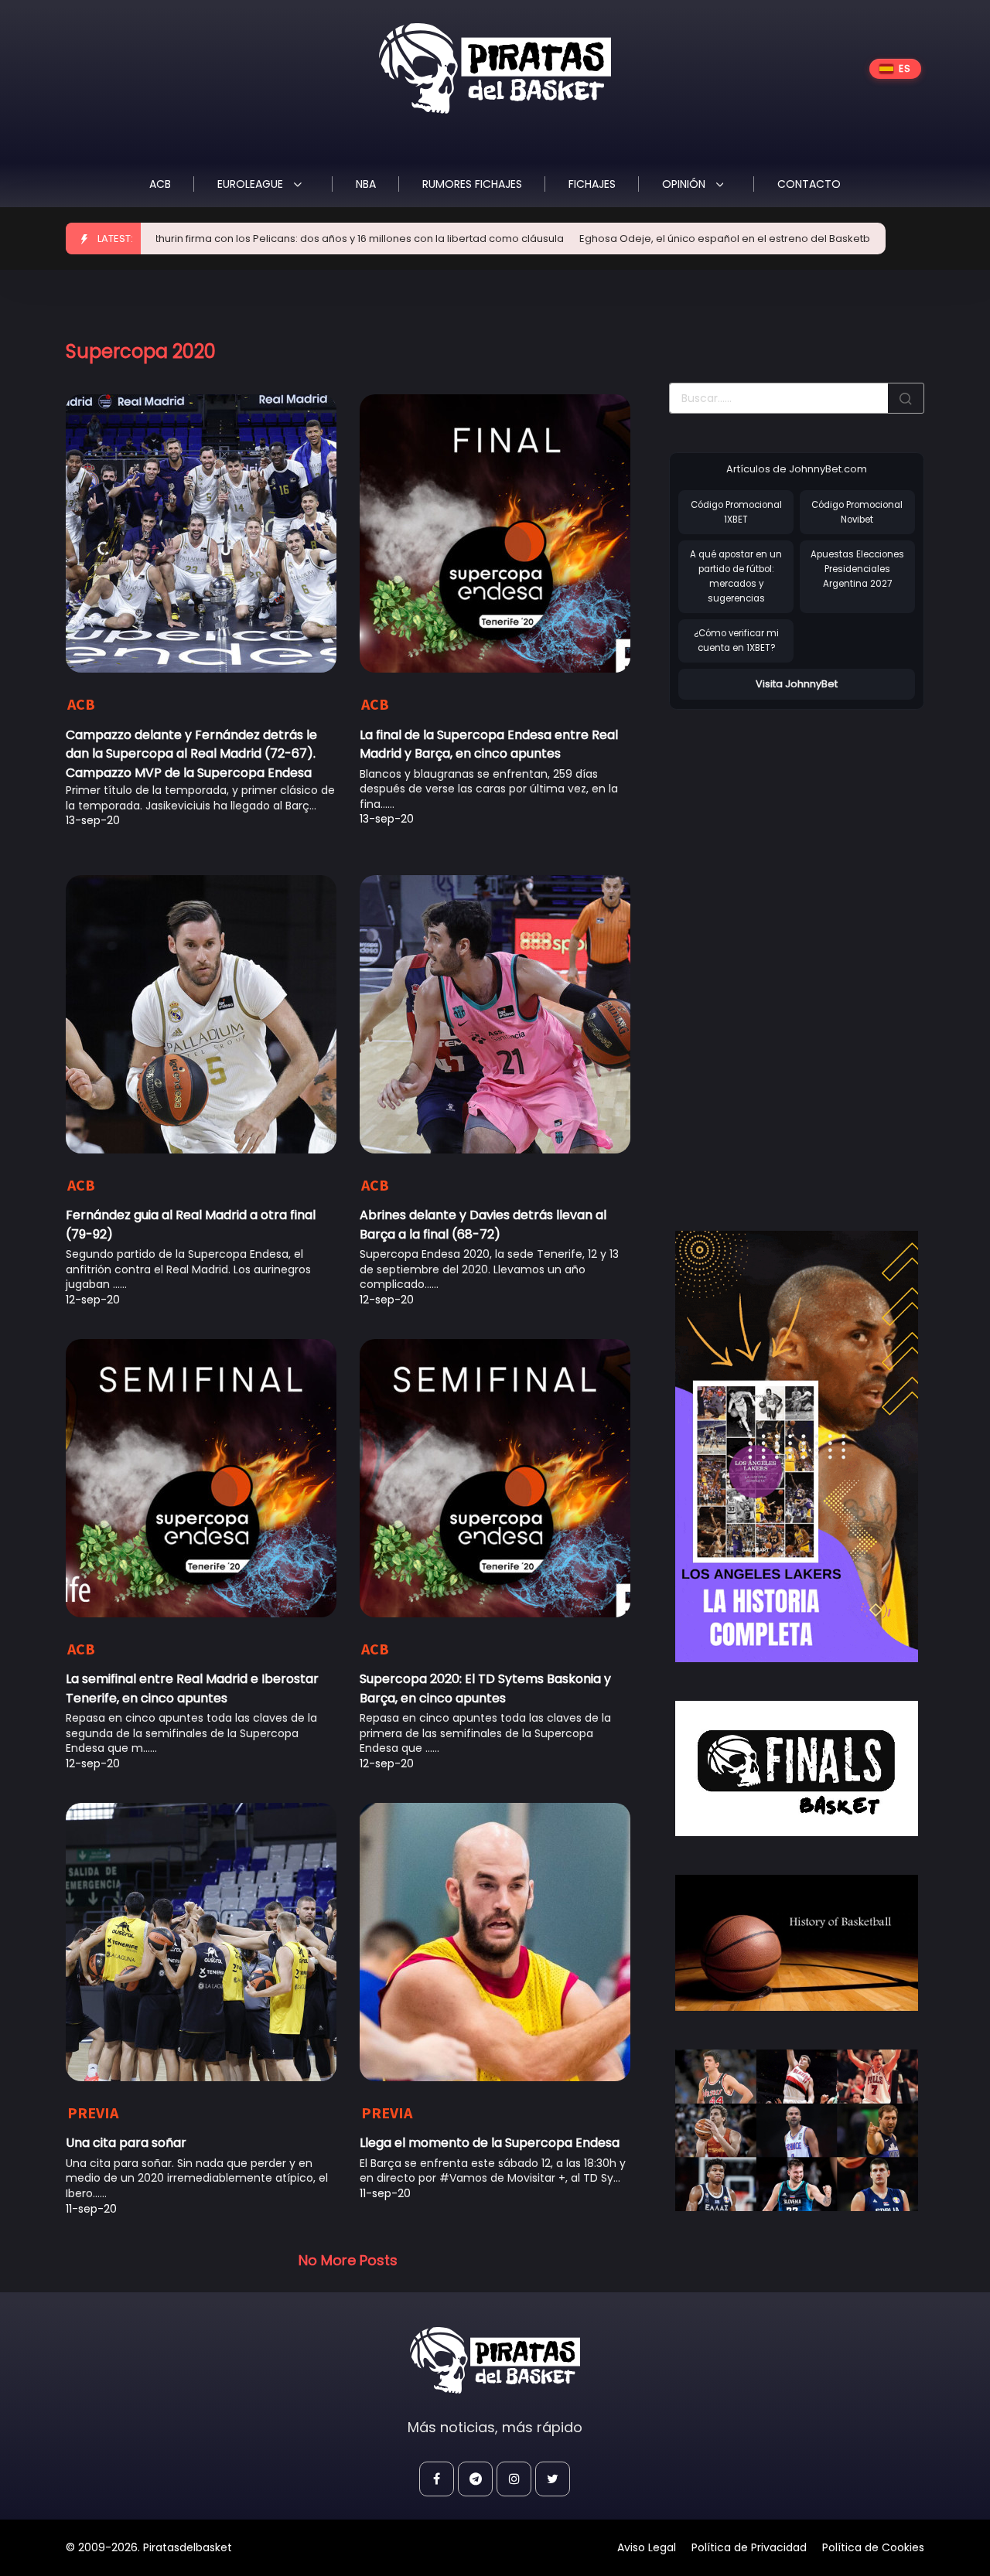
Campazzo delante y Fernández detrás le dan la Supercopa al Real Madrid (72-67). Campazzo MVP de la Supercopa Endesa (191, 754)
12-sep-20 (93, 1300)
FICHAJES (592, 184)
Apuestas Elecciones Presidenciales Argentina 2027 (857, 569)
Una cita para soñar (126, 2143)
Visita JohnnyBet (797, 684)
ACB (160, 184)
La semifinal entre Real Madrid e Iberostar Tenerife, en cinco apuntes (192, 1688)
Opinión (685, 184)
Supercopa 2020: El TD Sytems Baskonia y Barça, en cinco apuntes (485, 1688)
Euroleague (252, 184)
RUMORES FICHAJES (472, 184)
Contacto (809, 184)
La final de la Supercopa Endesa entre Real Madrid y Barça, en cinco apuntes (489, 744)
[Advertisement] (785, 954)
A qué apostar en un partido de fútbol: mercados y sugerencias (736, 576)
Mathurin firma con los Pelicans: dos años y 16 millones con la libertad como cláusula (272, 239)
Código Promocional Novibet (857, 512)
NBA (366, 184)
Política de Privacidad (749, 2547)
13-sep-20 (93, 820)
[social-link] (437, 2479)
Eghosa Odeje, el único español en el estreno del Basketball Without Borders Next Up (712, 239)
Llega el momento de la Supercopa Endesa (490, 2143)
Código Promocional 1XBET (736, 512)
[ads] (797, 1446)
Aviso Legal (647, 2547)
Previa (93, 2113)
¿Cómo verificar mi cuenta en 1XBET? (736, 641)
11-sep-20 (91, 2209)
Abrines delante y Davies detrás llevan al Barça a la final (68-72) (483, 1224)
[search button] (906, 398)
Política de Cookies (873, 2547)
